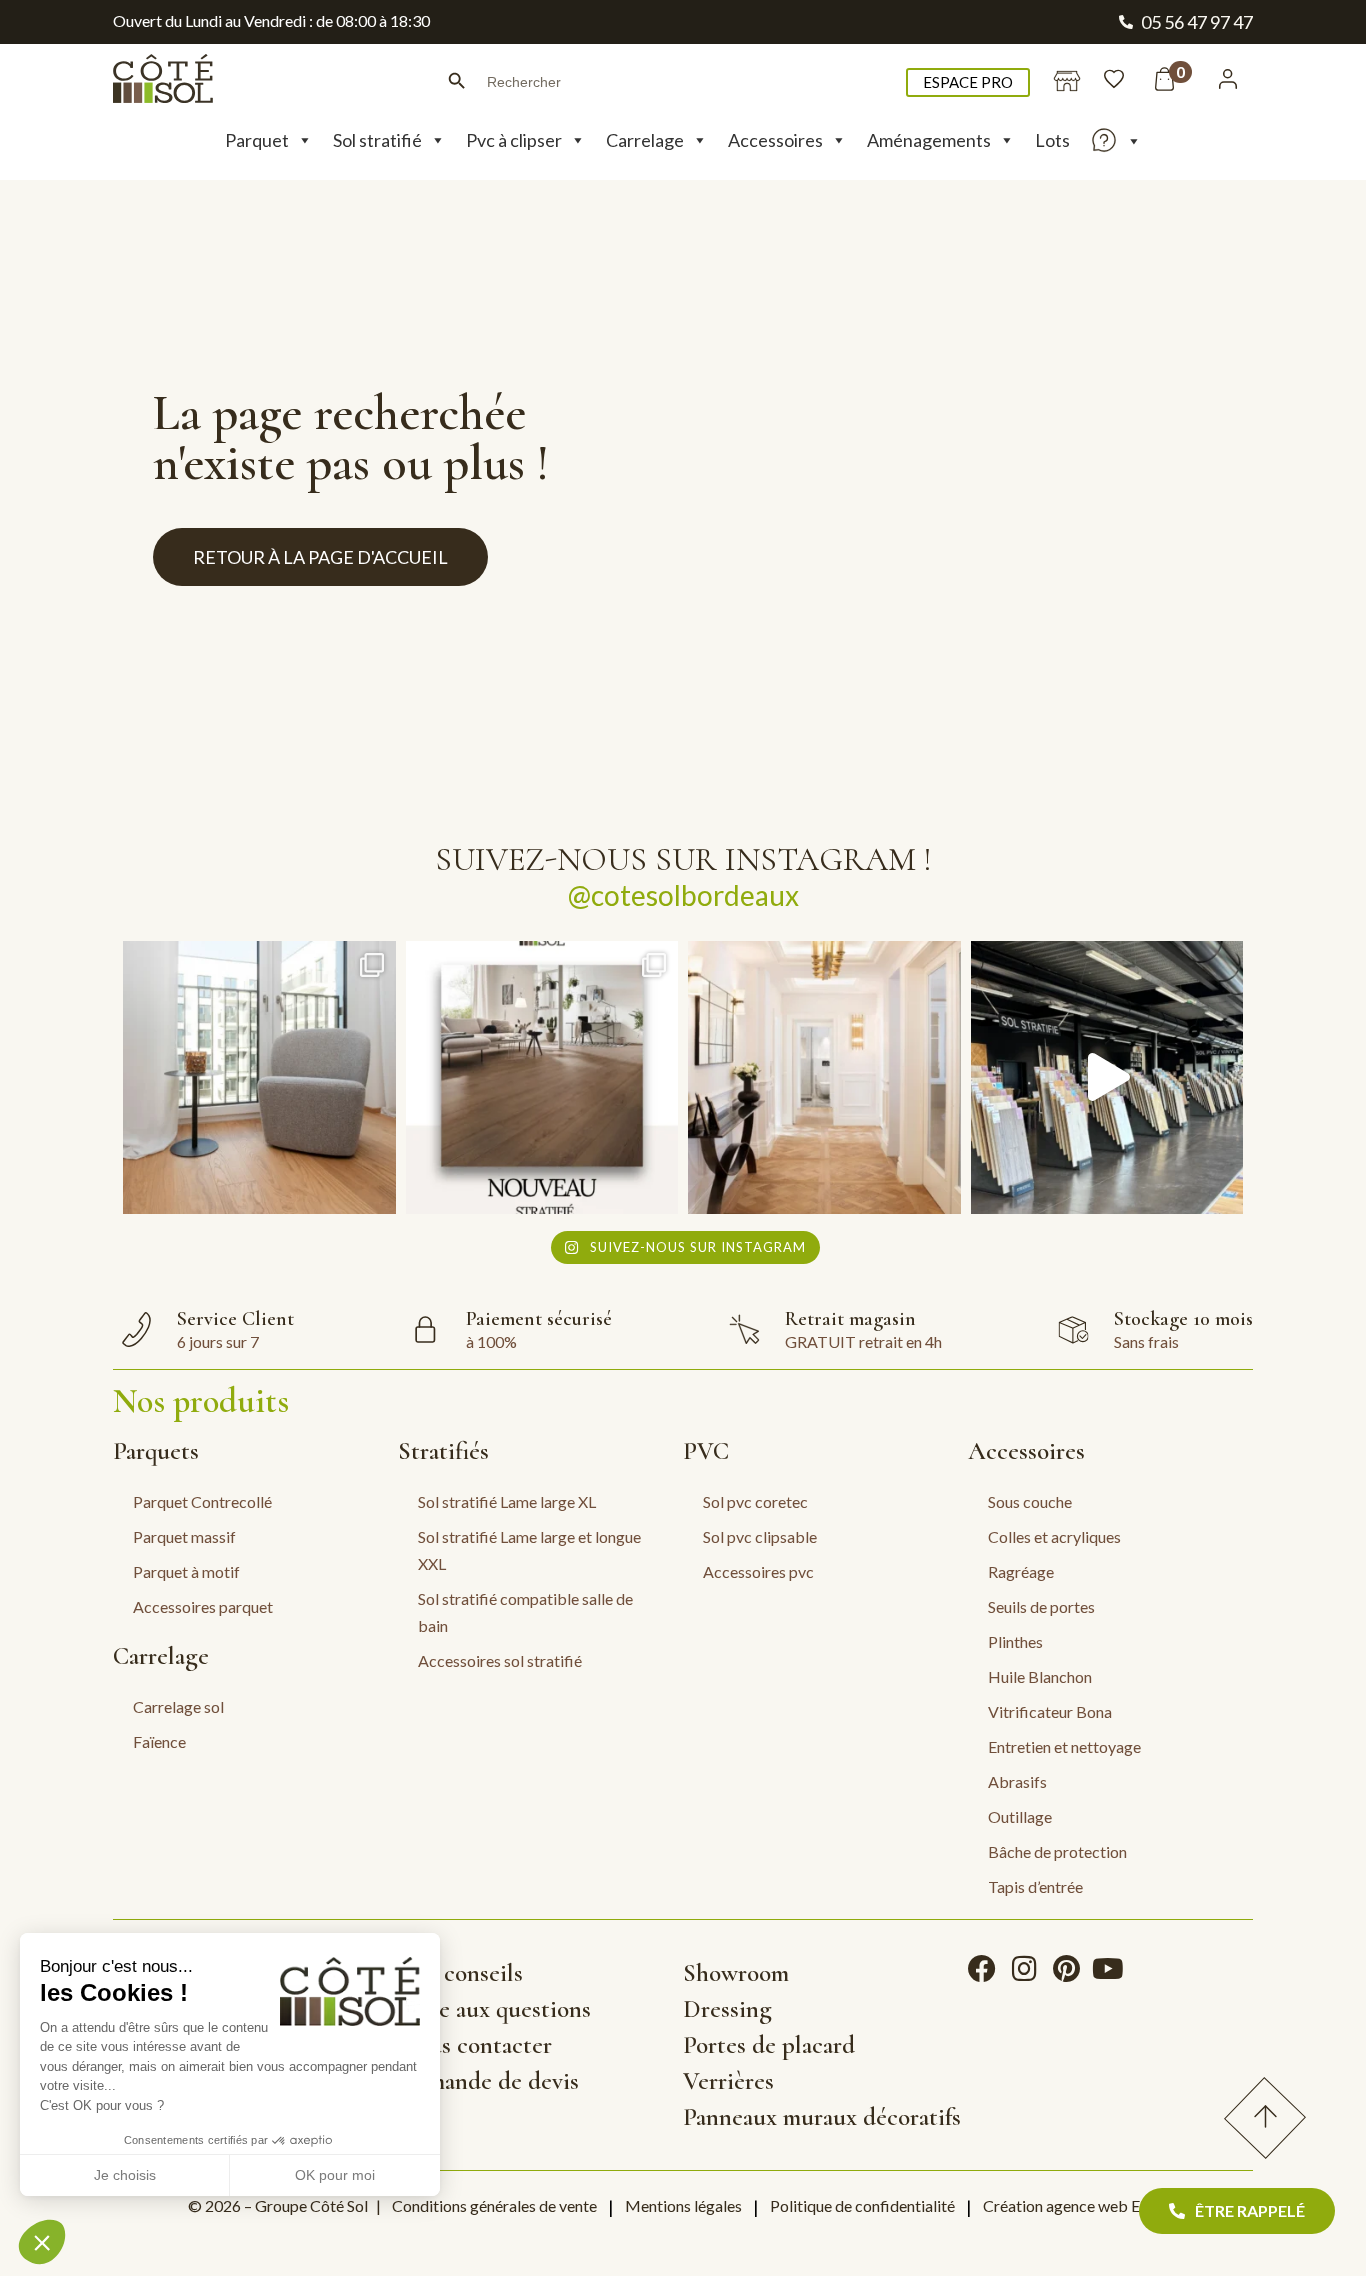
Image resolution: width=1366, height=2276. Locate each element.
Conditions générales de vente (494, 2205)
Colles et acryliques (1054, 1536)
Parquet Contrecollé (202, 1501)
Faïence (159, 1741)
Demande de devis (488, 2081)
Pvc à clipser (514, 140)
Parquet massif (184, 1536)
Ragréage (1021, 1571)
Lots (1052, 140)
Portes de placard (769, 2045)
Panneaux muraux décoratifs (822, 2117)
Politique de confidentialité (862, 2205)
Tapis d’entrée (1035, 1886)
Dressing (727, 2009)
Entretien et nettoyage (1064, 1746)
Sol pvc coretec (755, 1501)
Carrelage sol (178, 1706)
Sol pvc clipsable (760, 1536)
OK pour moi (335, 2175)
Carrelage (645, 140)
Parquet (257, 140)
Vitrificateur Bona (1050, 1711)
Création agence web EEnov (1078, 2205)
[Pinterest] (1066, 1969)
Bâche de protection (1057, 1851)
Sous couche (1030, 1501)
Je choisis (125, 2175)
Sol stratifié (377, 140)
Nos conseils (460, 1973)
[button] (42, 2242)
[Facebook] (982, 1969)
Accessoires (775, 140)
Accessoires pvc (758, 1571)
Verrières (728, 2081)
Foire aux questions (494, 2009)
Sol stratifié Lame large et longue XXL (529, 1550)
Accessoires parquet (203, 1606)
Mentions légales (683, 2205)
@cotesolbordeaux (683, 895)
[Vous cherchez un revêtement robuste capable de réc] (542, 1077)
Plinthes (1015, 1641)
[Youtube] (1108, 1969)
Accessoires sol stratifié (500, 1660)
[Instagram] (1024, 1969)
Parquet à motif (186, 1571)
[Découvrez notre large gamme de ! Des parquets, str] (1107, 1077)
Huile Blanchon (1040, 1676)
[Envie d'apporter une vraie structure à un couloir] (824, 1077)
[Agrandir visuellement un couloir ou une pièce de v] (259, 1077)
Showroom (736, 1973)
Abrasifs (1017, 1781)
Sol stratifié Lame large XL (507, 1501)
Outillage (1020, 1816)
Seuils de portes (1041, 1606)
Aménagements (929, 140)
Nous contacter (475, 2045)
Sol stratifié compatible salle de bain (525, 1612)
